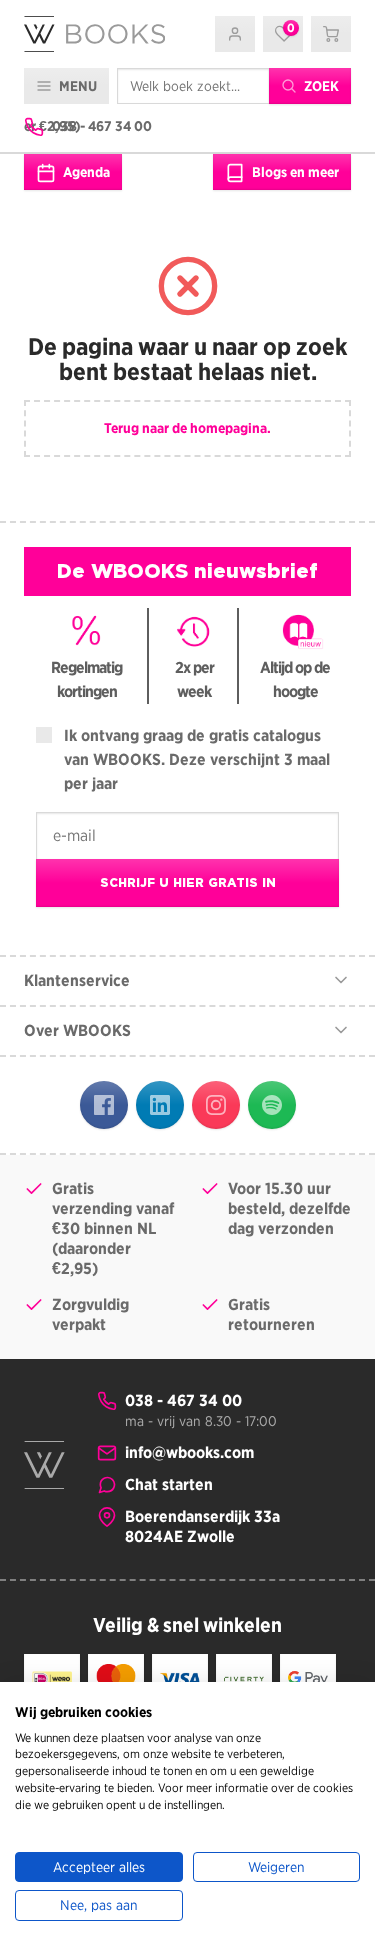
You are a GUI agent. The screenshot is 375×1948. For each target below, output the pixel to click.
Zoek (320, 86)
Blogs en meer (294, 172)
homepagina (228, 428)
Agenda (85, 172)
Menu (76, 86)
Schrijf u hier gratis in (188, 882)
